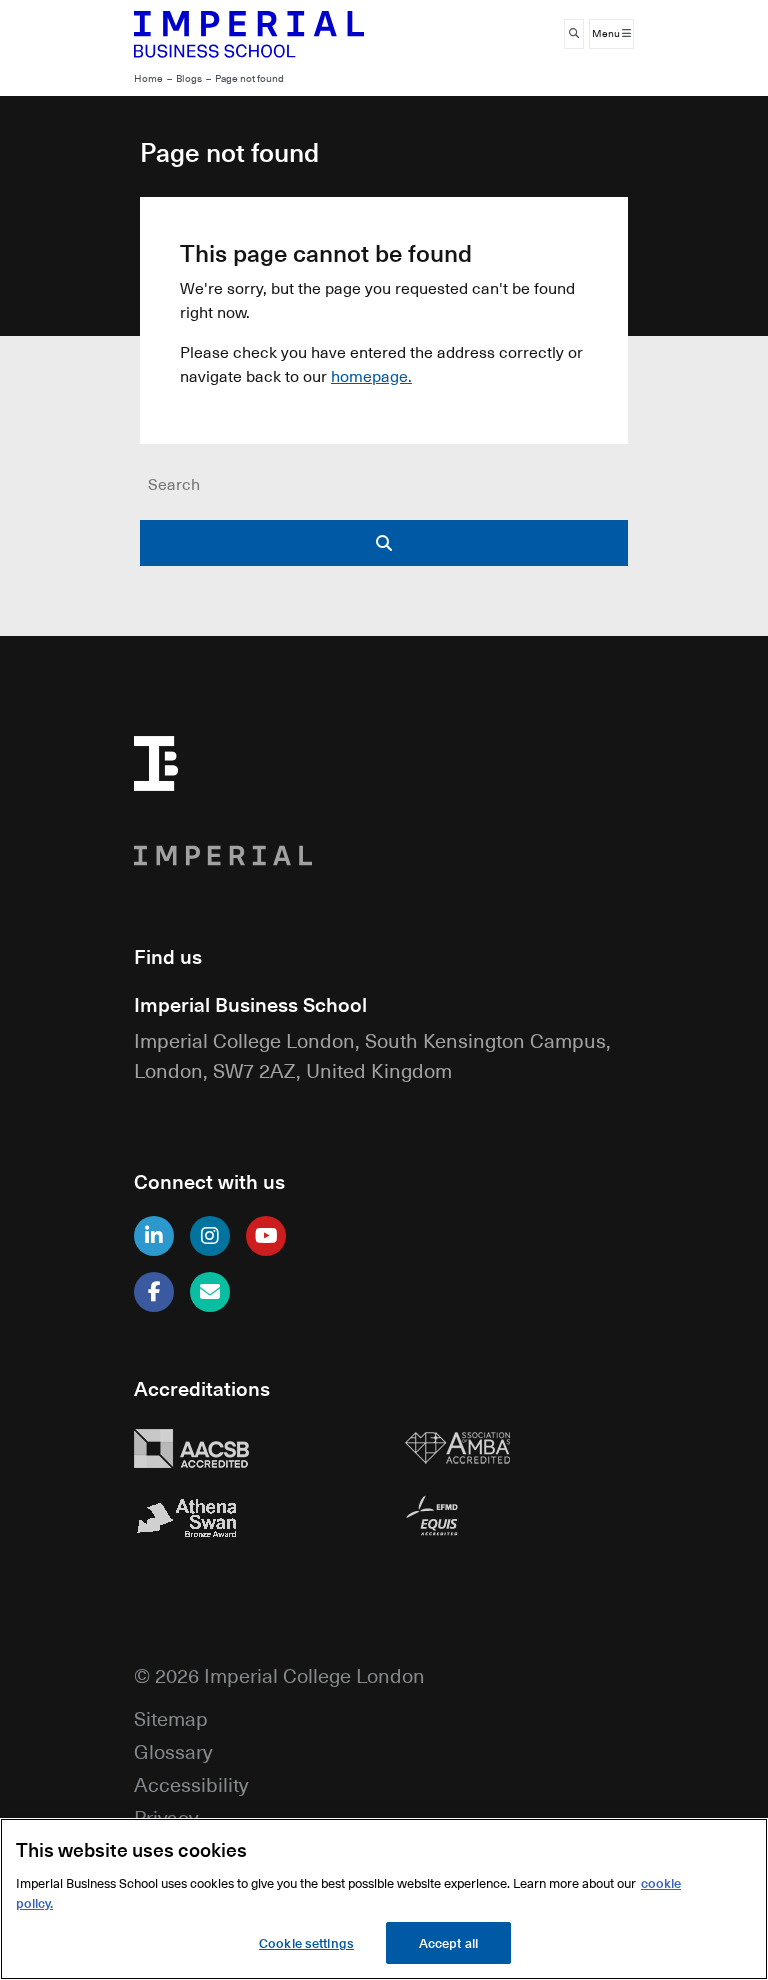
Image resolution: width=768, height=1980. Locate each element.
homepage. (371, 376)
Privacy (166, 1816)
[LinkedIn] (154, 1236)
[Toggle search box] (574, 34)
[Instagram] (210, 1236)
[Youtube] (266, 1236)
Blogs (189, 78)
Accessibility (191, 1783)
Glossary (173, 1750)
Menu (607, 33)
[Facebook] (154, 1292)
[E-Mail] (210, 1292)
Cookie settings (306, 1942)
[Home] (249, 34)
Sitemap (171, 1717)
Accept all (448, 1942)
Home (148, 78)
